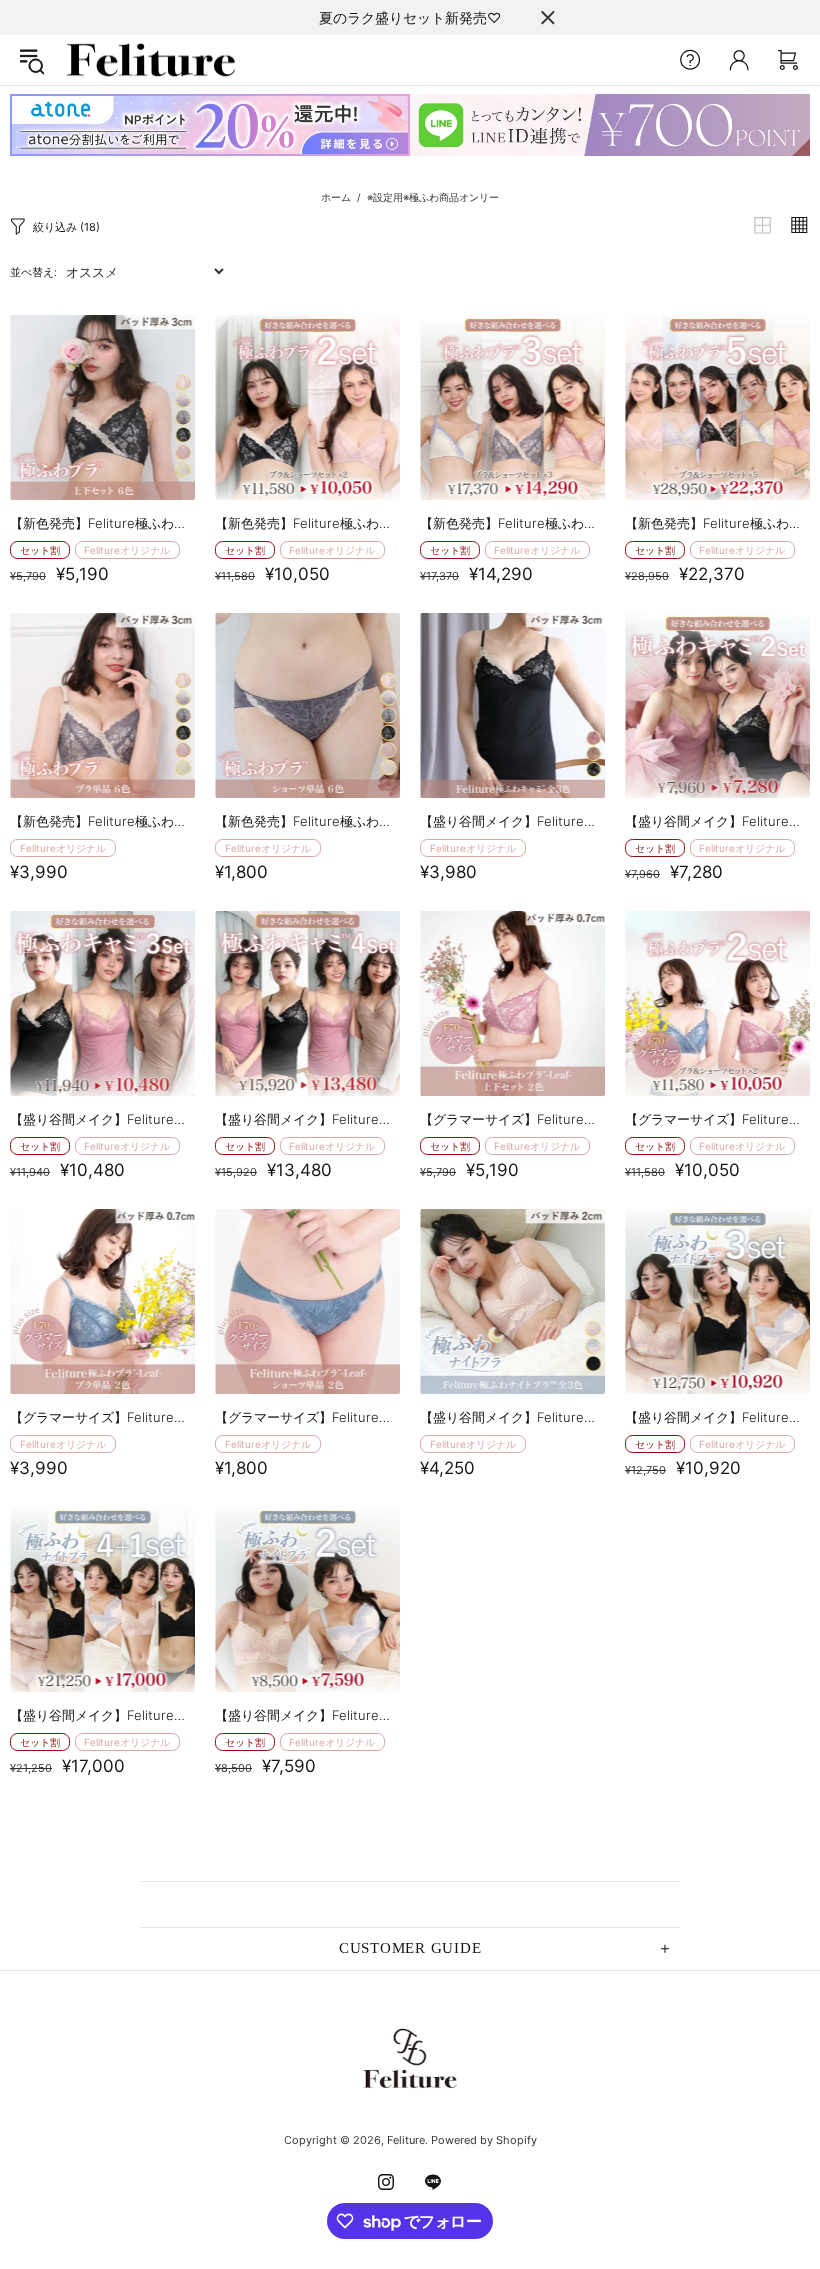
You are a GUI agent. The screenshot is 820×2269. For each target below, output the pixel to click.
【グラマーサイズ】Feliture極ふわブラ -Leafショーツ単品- (307, 1417)
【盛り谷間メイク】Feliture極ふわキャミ (512, 821)
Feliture (151, 60)
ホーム (336, 197)
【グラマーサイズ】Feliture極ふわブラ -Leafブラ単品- (102, 1417)
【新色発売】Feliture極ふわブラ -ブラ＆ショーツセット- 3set (512, 523)
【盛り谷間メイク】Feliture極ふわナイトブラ (512, 1417)
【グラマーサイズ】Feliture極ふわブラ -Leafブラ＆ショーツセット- (512, 1119)
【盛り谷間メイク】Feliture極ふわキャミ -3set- (102, 1119)
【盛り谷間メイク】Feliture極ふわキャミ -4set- (307, 1119)
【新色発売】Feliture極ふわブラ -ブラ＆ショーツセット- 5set (717, 523)
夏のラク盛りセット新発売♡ (410, 17)
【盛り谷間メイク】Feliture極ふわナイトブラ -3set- (717, 1417)
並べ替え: (33, 272)
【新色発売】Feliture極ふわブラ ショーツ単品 (307, 821)
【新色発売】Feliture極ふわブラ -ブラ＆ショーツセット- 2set (307, 523)
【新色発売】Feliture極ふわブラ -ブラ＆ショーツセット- (102, 523)
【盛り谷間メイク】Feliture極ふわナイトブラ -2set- (307, 1715)
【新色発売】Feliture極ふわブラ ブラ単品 (102, 821)
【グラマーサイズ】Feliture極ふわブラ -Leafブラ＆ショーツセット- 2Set (717, 1119)
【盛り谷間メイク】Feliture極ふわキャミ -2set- (717, 821)
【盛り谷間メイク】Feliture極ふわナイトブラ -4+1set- (102, 1715)
